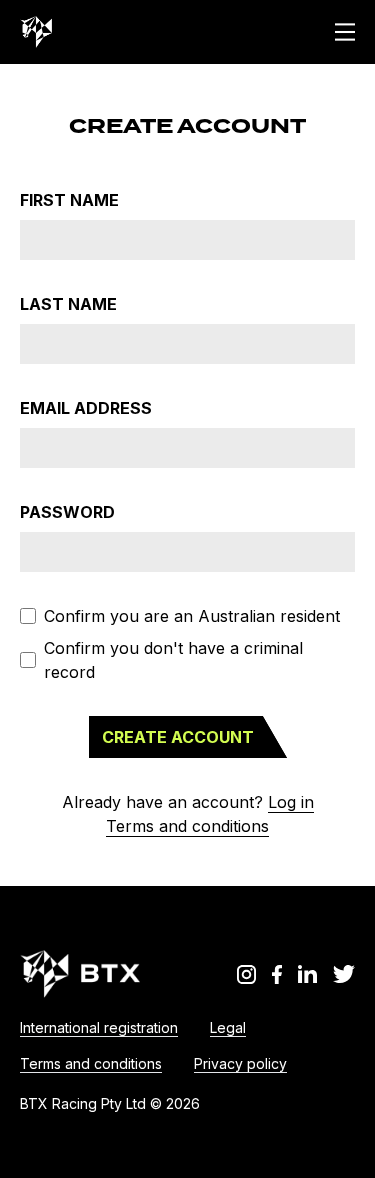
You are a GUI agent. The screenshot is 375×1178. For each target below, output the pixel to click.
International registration (99, 1027)
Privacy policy (240, 1063)
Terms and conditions (187, 826)
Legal (228, 1027)
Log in (291, 802)
